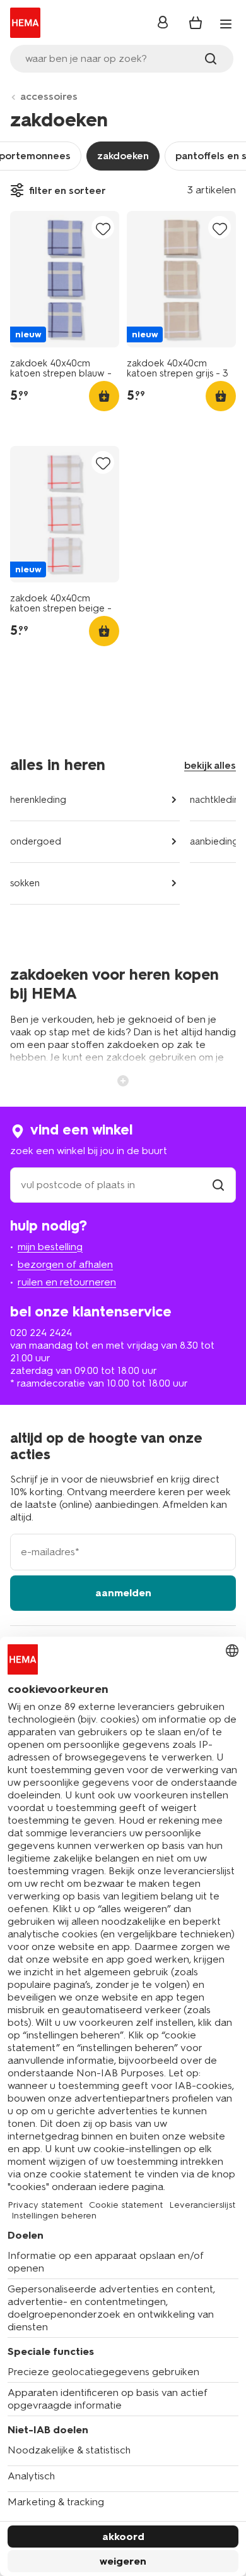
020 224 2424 (41, 1333)
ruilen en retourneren (67, 1282)
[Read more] (123, 1080)
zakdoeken (123, 156)
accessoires (49, 96)
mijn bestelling (50, 1247)
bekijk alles (210, 765)
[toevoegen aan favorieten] (103, 228)
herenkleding (38, 800)
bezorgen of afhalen (65, 1264)
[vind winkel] (218, 1185)
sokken (25, 883)
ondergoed (36, 841)
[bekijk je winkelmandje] (196, 23)
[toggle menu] (226, 24)
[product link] (65, 279)
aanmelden (123, 1593)
